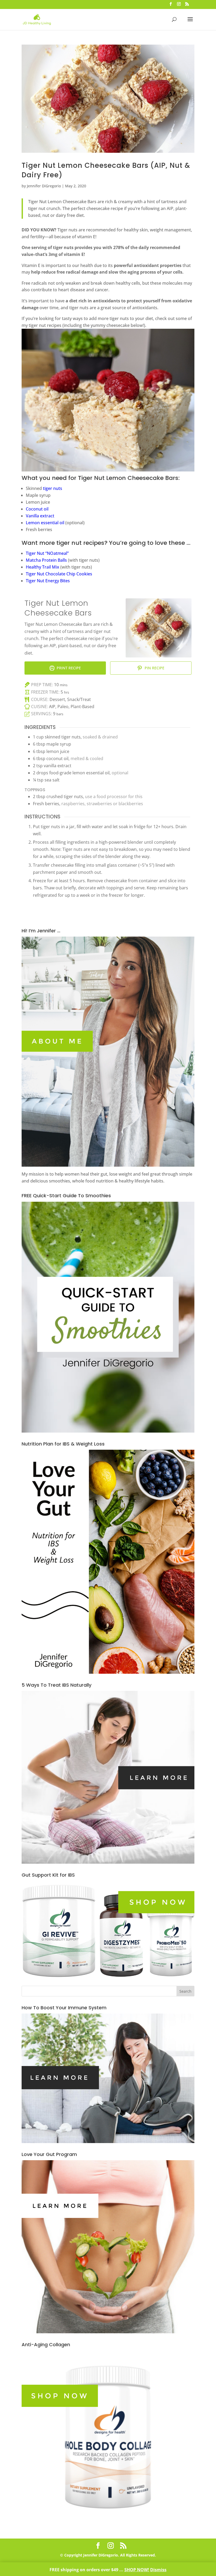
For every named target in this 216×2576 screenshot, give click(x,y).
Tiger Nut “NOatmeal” (47, 553)
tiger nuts (53, 488)
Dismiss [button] (158, 2570)
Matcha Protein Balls (46, 560)
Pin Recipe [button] (154, 668)
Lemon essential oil (45, 523)
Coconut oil (37, 509)
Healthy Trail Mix (43, 567)
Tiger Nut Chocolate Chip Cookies (59, 574)
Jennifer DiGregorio (44, 186)
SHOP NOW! (137, 2570)
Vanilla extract (40, 516)
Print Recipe (68, 668)
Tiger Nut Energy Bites (48, 581)
